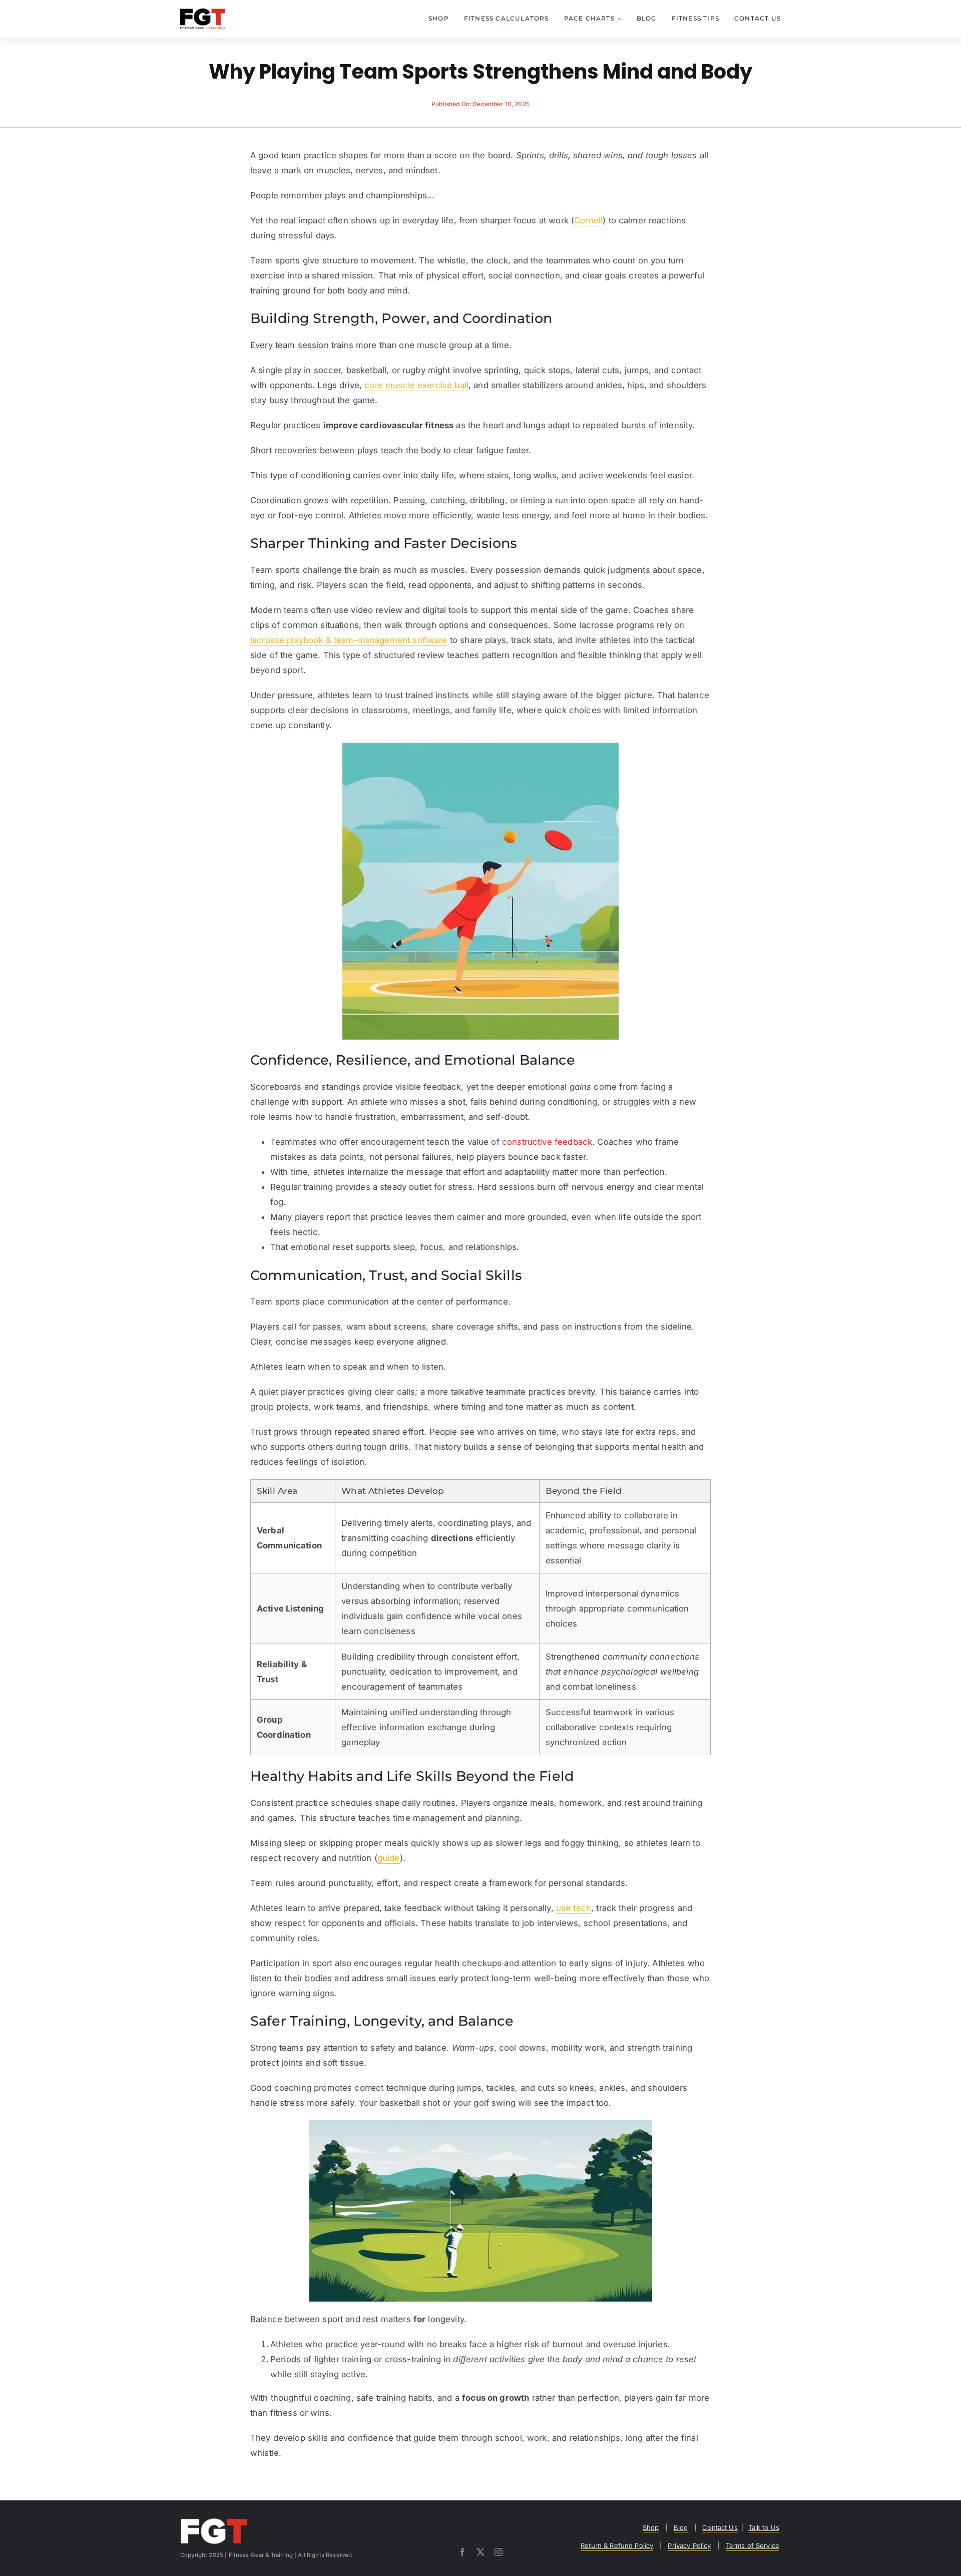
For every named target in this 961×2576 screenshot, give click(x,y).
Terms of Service (753, 2545)
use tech (574, 1908)
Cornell (588, 220)
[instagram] (499, 2552)
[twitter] (480, 2552)
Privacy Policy (689, 2545)
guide (389, 1858)
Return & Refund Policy (617, 2545)
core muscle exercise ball (416, 385)
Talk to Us (764, 2527)
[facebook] (462, 2552)
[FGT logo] (203, 13)
